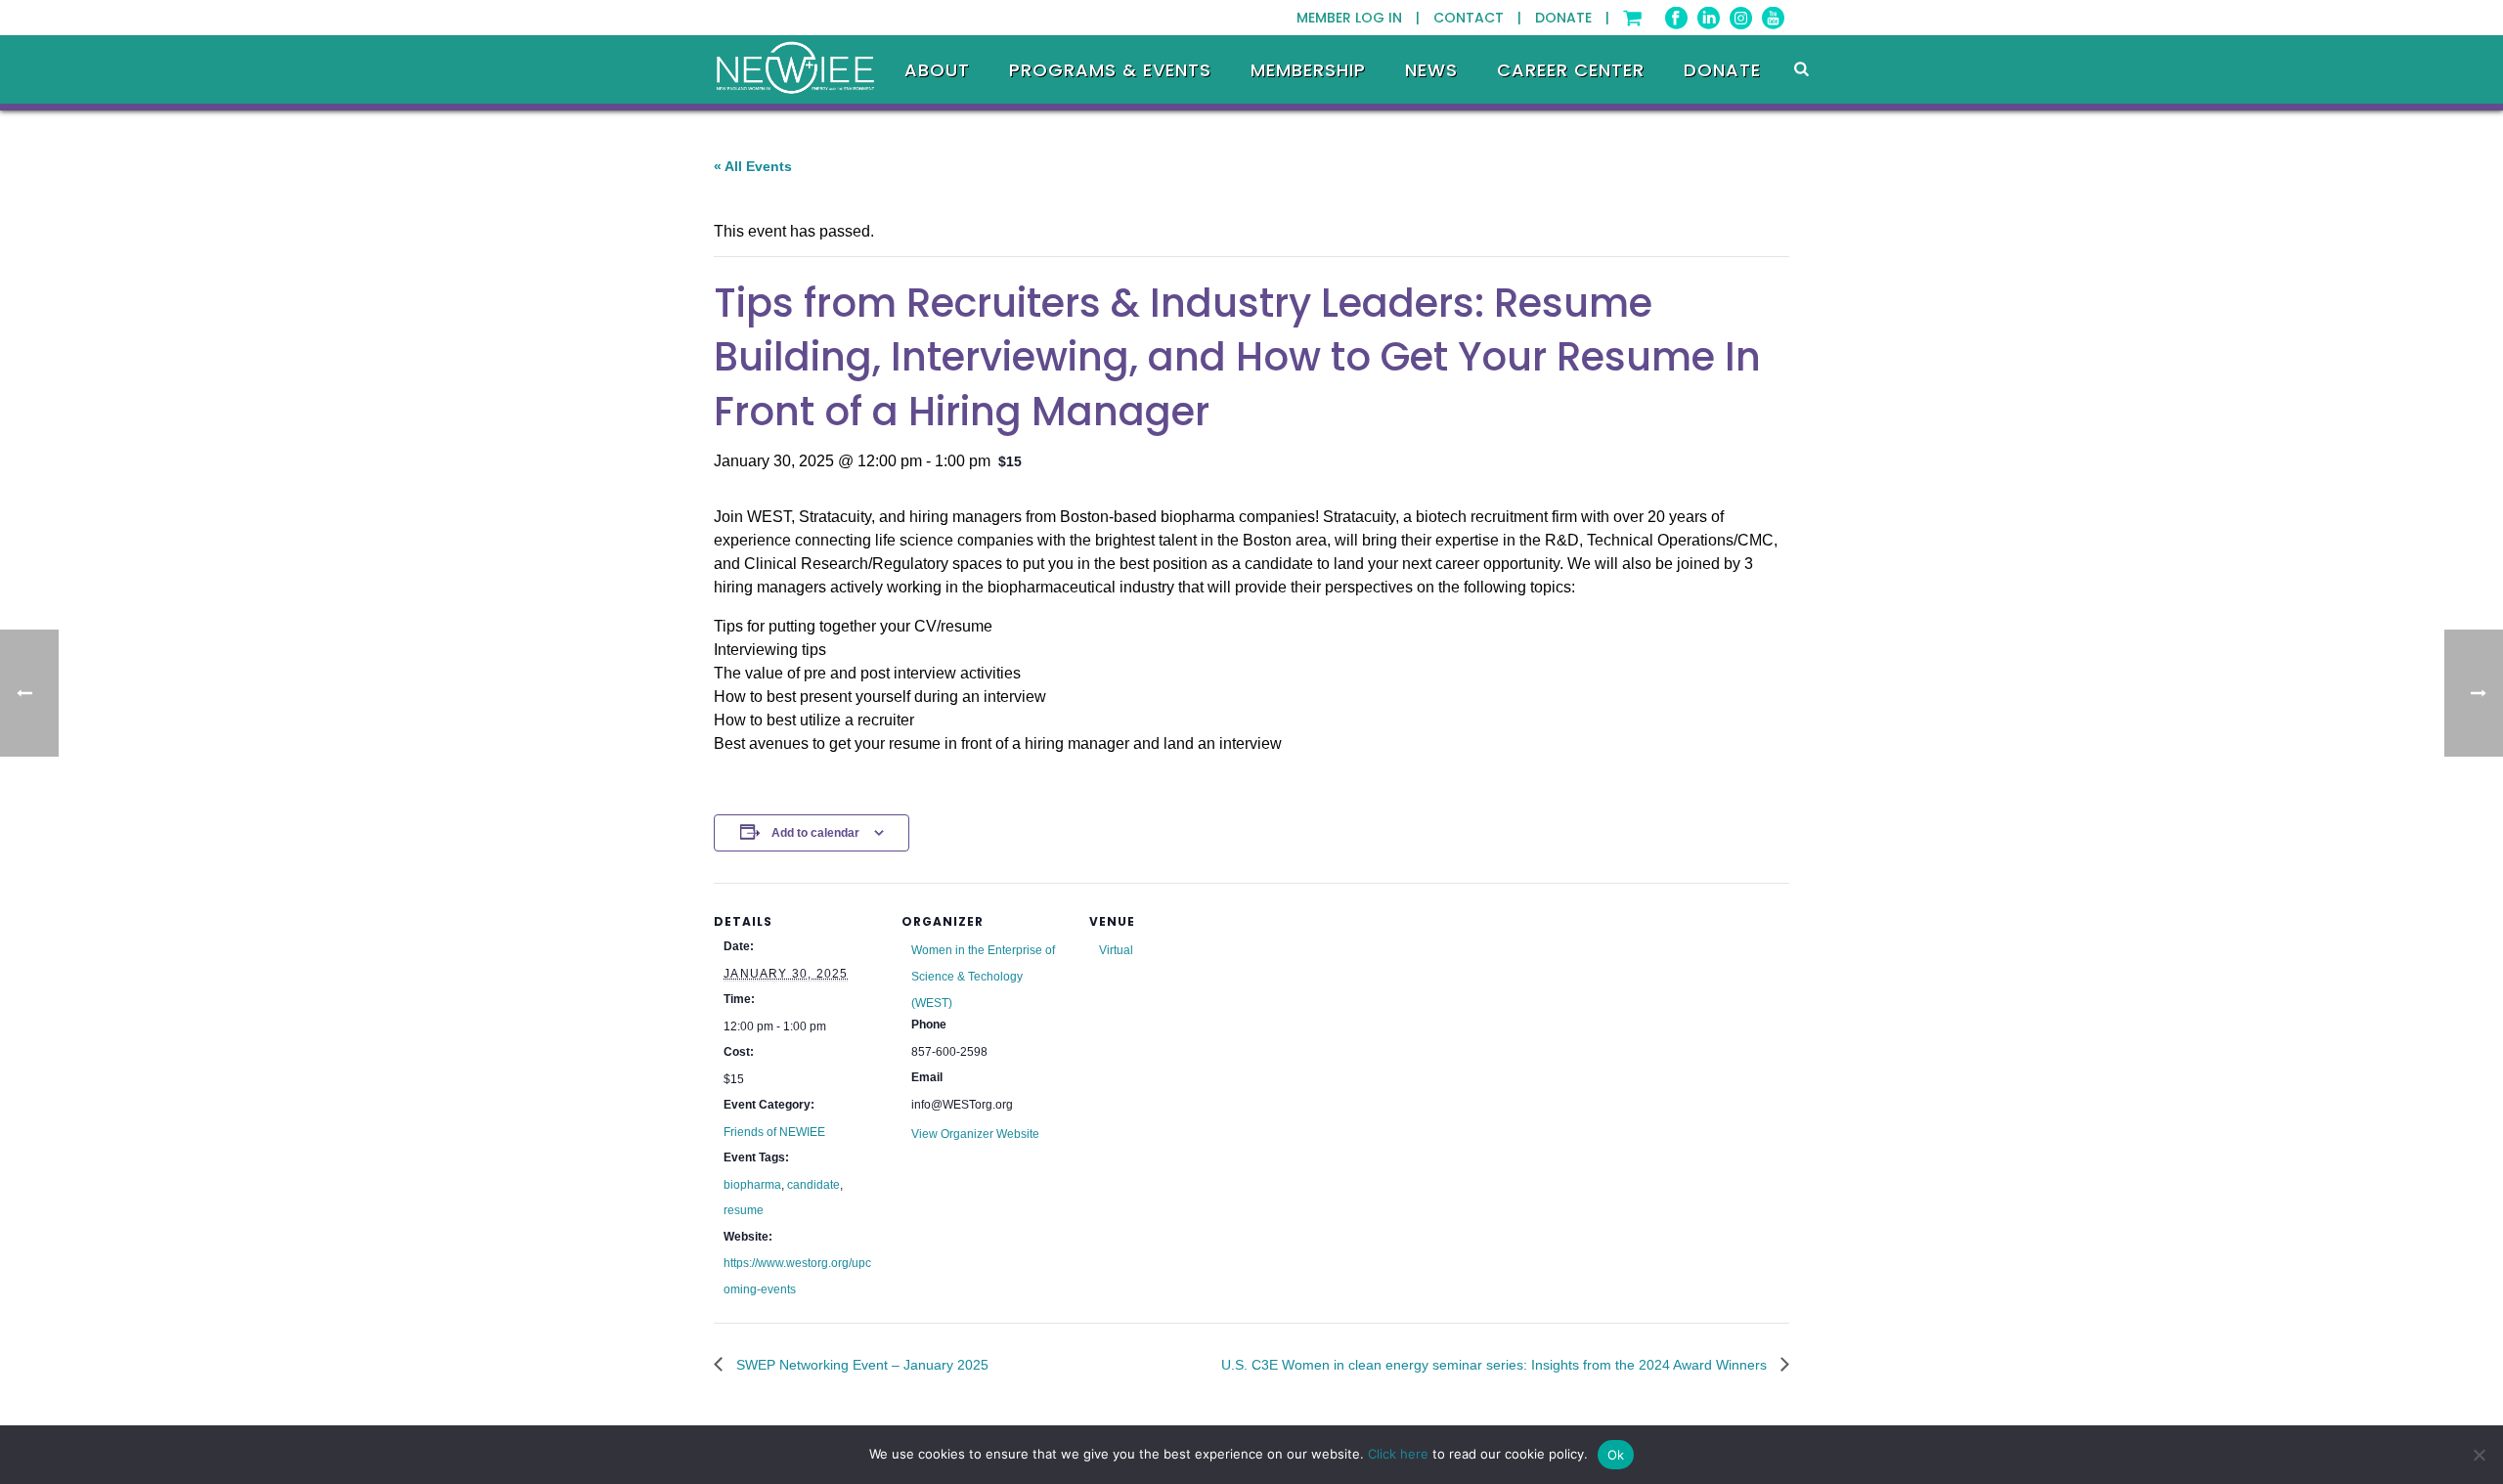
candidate (813, 1185)
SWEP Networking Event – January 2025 (860, 1365)
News (1431, 70)
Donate (1722, 70)
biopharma (752, 1185)
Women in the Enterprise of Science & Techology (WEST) (983, 976)
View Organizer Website (975, 1134)
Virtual (1116, 950)
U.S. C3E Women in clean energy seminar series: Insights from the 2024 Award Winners (1496, 1365)
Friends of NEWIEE (774, 1132)
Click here (1398, 1454)
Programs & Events (1110, 70)
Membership (1308, 70)
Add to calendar (815, 833)
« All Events (753, 166)
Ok (1616, 1455)
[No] (2479, 1455)
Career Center (1571, 70)
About (937, 70)
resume (744, 1210)
